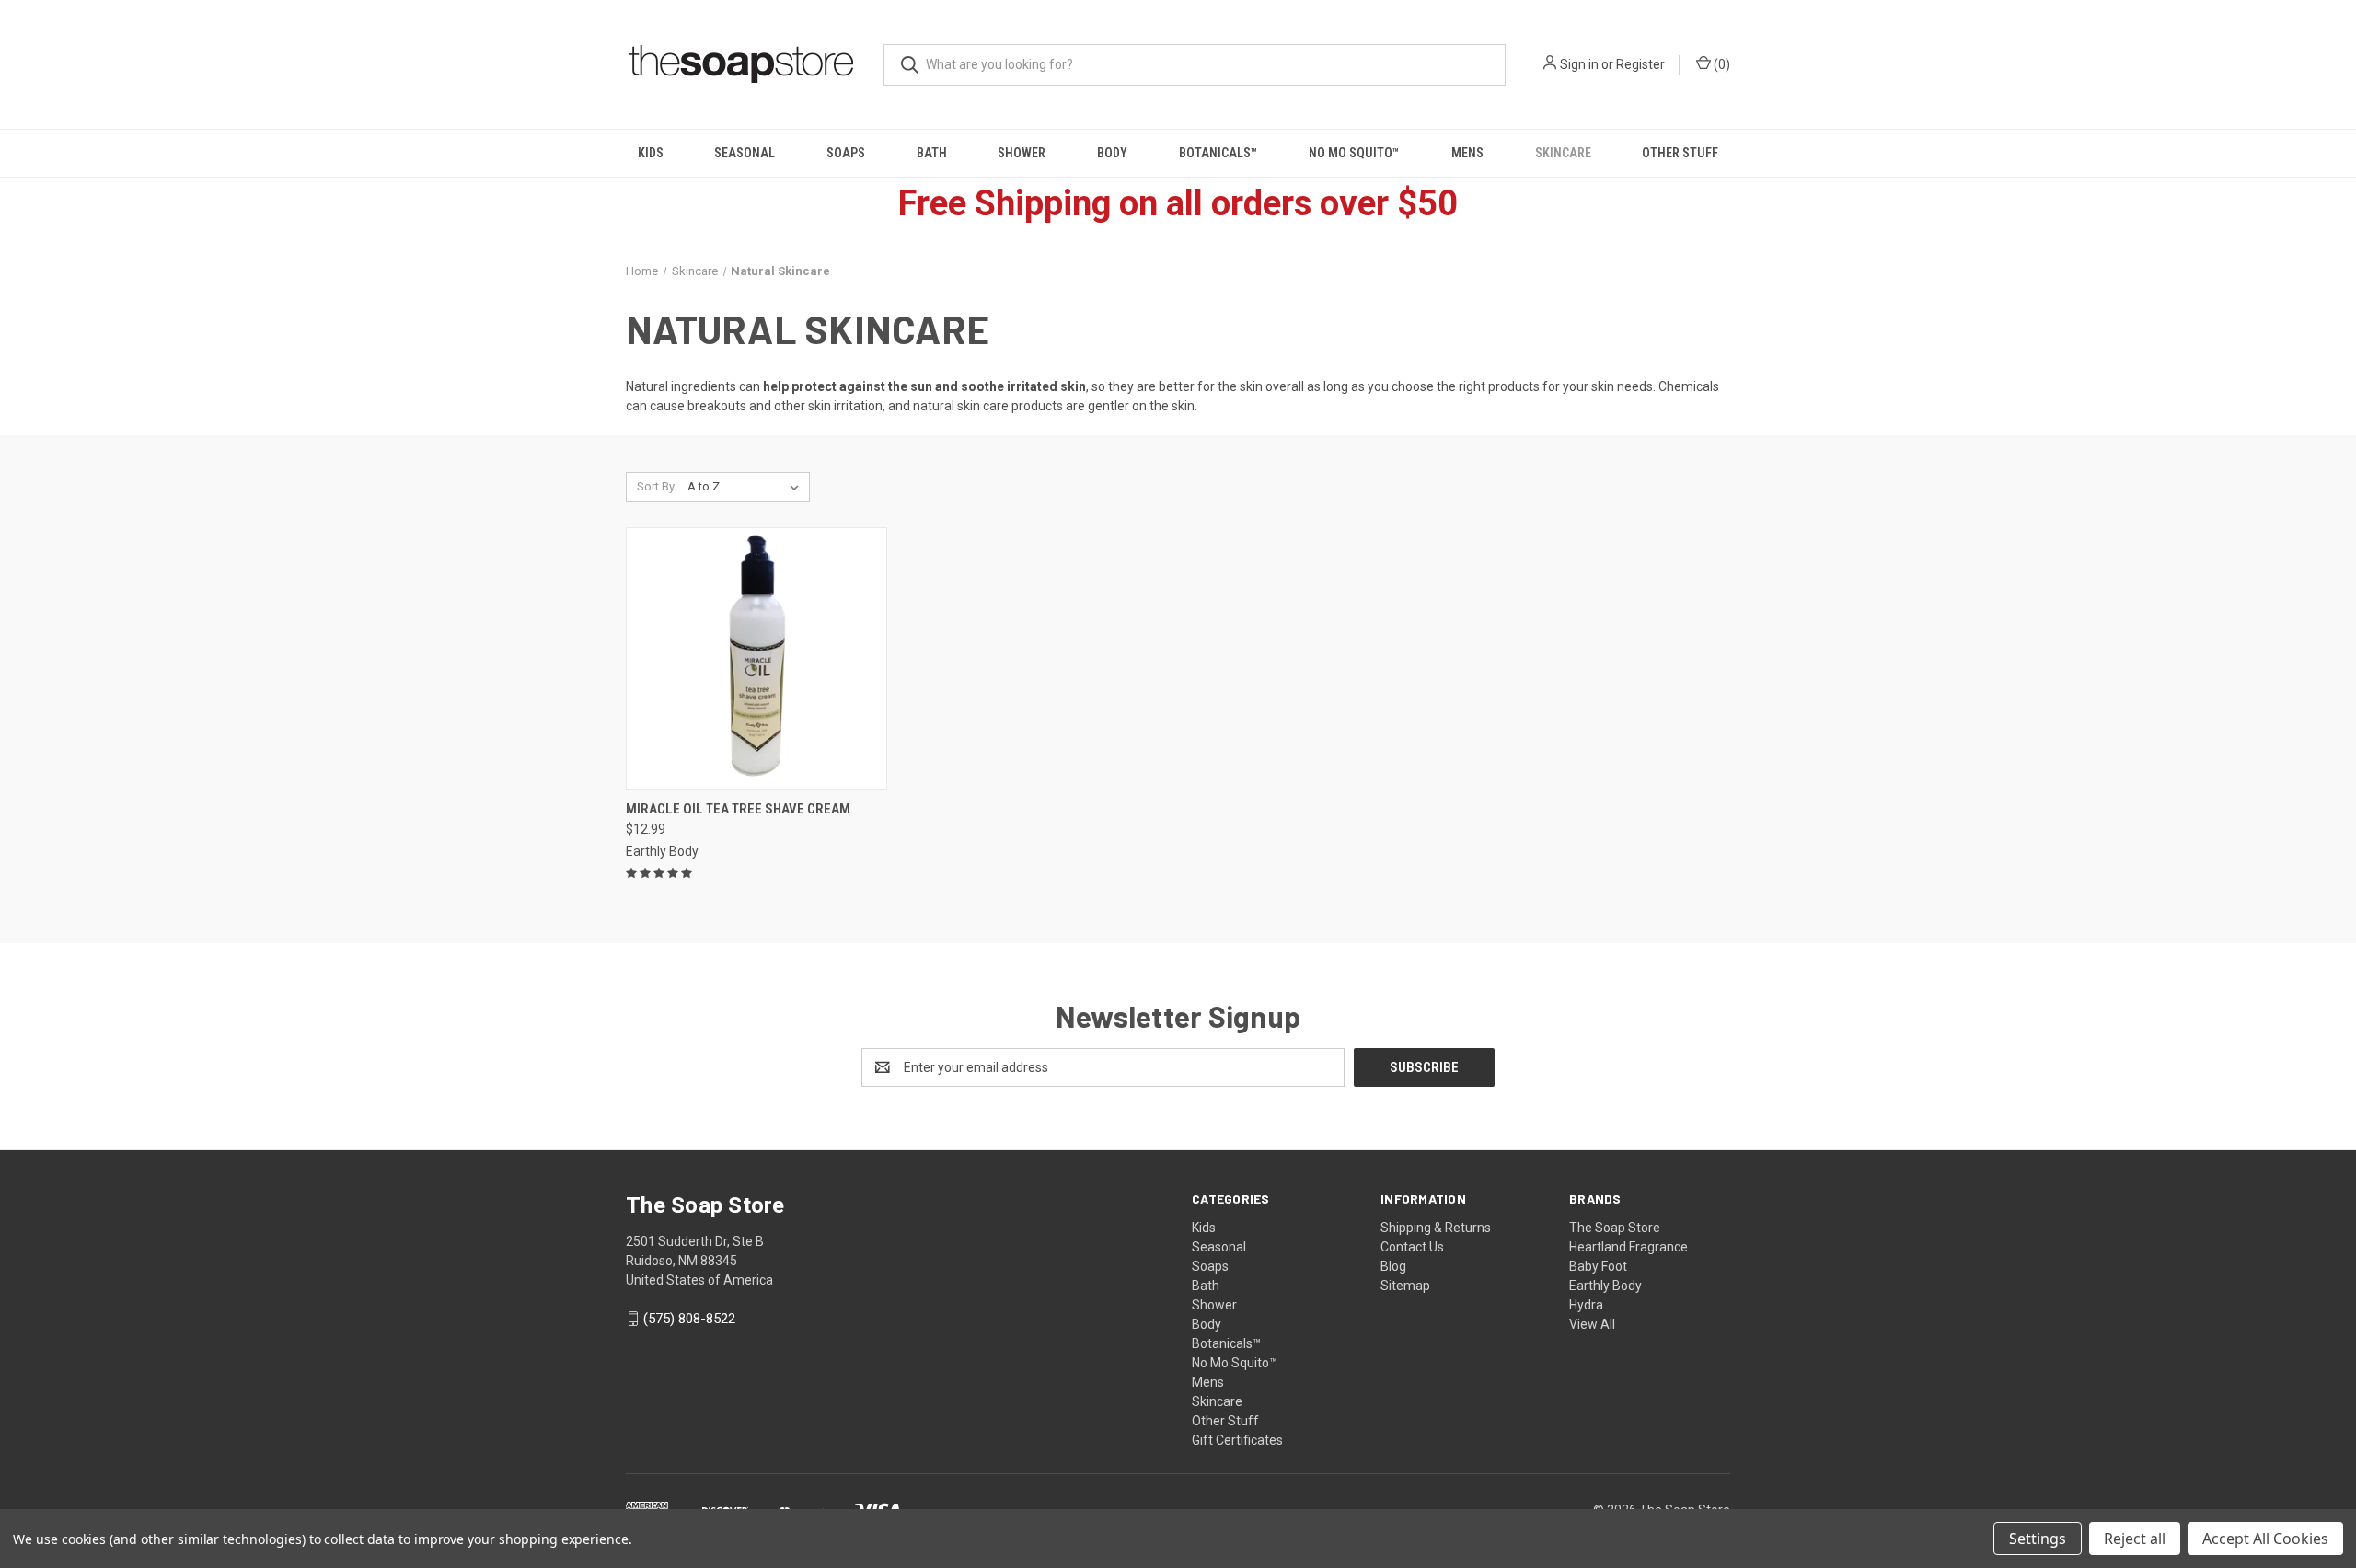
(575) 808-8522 (689, 1319)
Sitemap (1405, 1286)
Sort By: (657, 486)
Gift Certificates (1237, 1440)
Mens (1467, 153)
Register (1640, 64)
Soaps (846, 153)
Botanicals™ (1218, 153)
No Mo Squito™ (1354, 153)
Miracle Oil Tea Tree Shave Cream (738, 809)
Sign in (1579, 64)
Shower (1022, 153)
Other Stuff (1680, 153)
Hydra (1586, 1305)
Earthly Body (1605, 1286)
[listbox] (747, 487)
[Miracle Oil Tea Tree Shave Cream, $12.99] (756, 658)
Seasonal (745, 153)
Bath (932, 153)
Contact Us (1412, 1247)
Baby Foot (1598, 1266)
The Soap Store (1615, 1228)
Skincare (1563, 153)
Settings (2038, 1539)
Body (1112, 153)
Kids (651, 153)
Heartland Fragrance (1628, 1247)
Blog (1393, 1266)
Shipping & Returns (1436, 1228)
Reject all (2135, 1539)
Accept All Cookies (2265, 1539)
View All (1592, 1324)
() (1721, 64)
